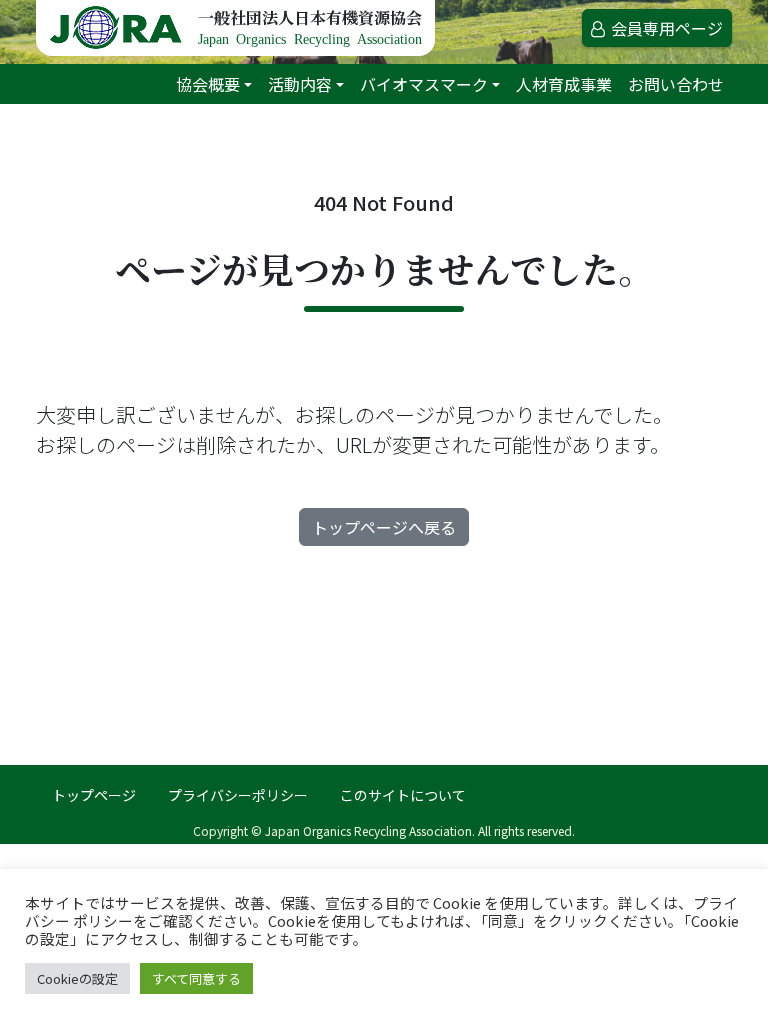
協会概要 (208, 84)
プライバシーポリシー (238, 795)
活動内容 (300, 84)
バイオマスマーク (424, 84)
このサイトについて (403, 795)
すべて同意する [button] (196, 978)
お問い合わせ (676, 84)
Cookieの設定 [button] (77, 978)
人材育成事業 (564, 84)
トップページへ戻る (384, 527)
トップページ (94, 795)
